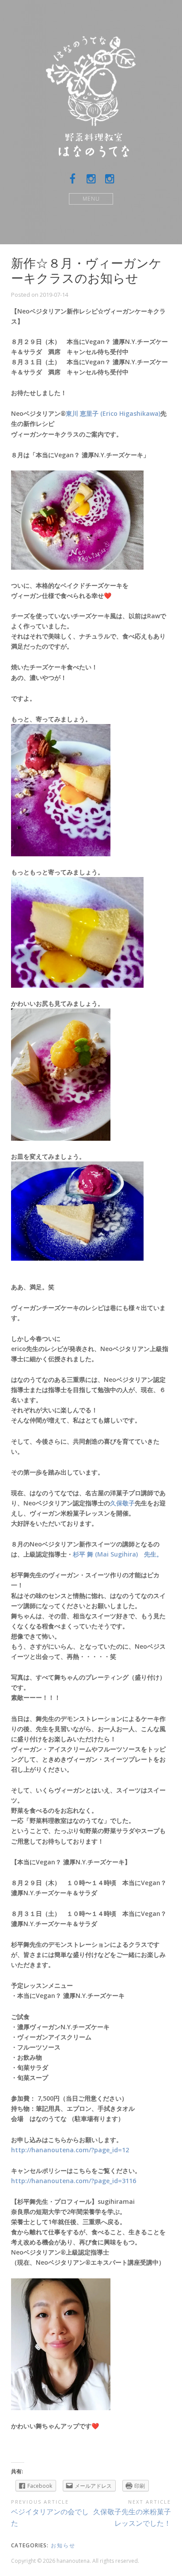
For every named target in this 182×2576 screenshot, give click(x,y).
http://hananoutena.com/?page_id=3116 (74, 2181)
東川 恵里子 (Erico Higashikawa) (113, 413)
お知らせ (63, 2545)
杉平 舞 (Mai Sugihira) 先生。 (118, 1554)
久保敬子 (122, 1503)
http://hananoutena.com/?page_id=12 (70, 2150)
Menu (91, 199)
